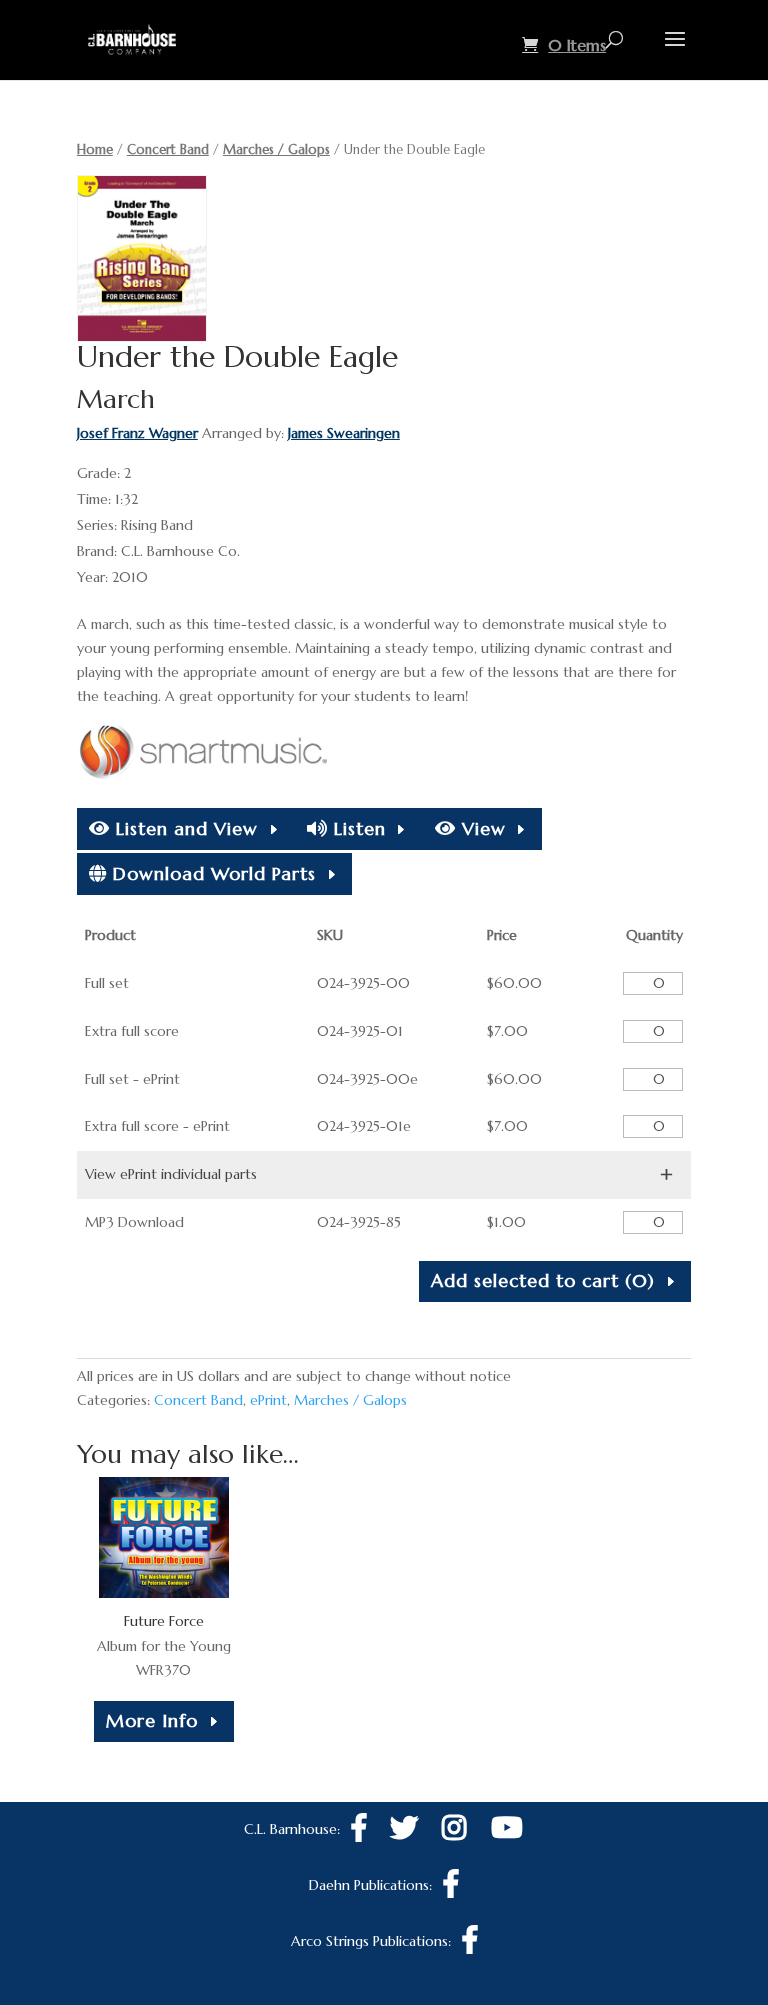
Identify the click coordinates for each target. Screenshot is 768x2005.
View (481, 828)
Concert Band (168, 149)
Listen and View (184, 828)
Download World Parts (211, 873)
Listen (357, 828)
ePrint (268, 1400)
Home (95, 149)
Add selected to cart (543, 1280)
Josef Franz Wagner (137, 433)
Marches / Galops (276, 149)
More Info (152, 1720)
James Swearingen (344, 433)
